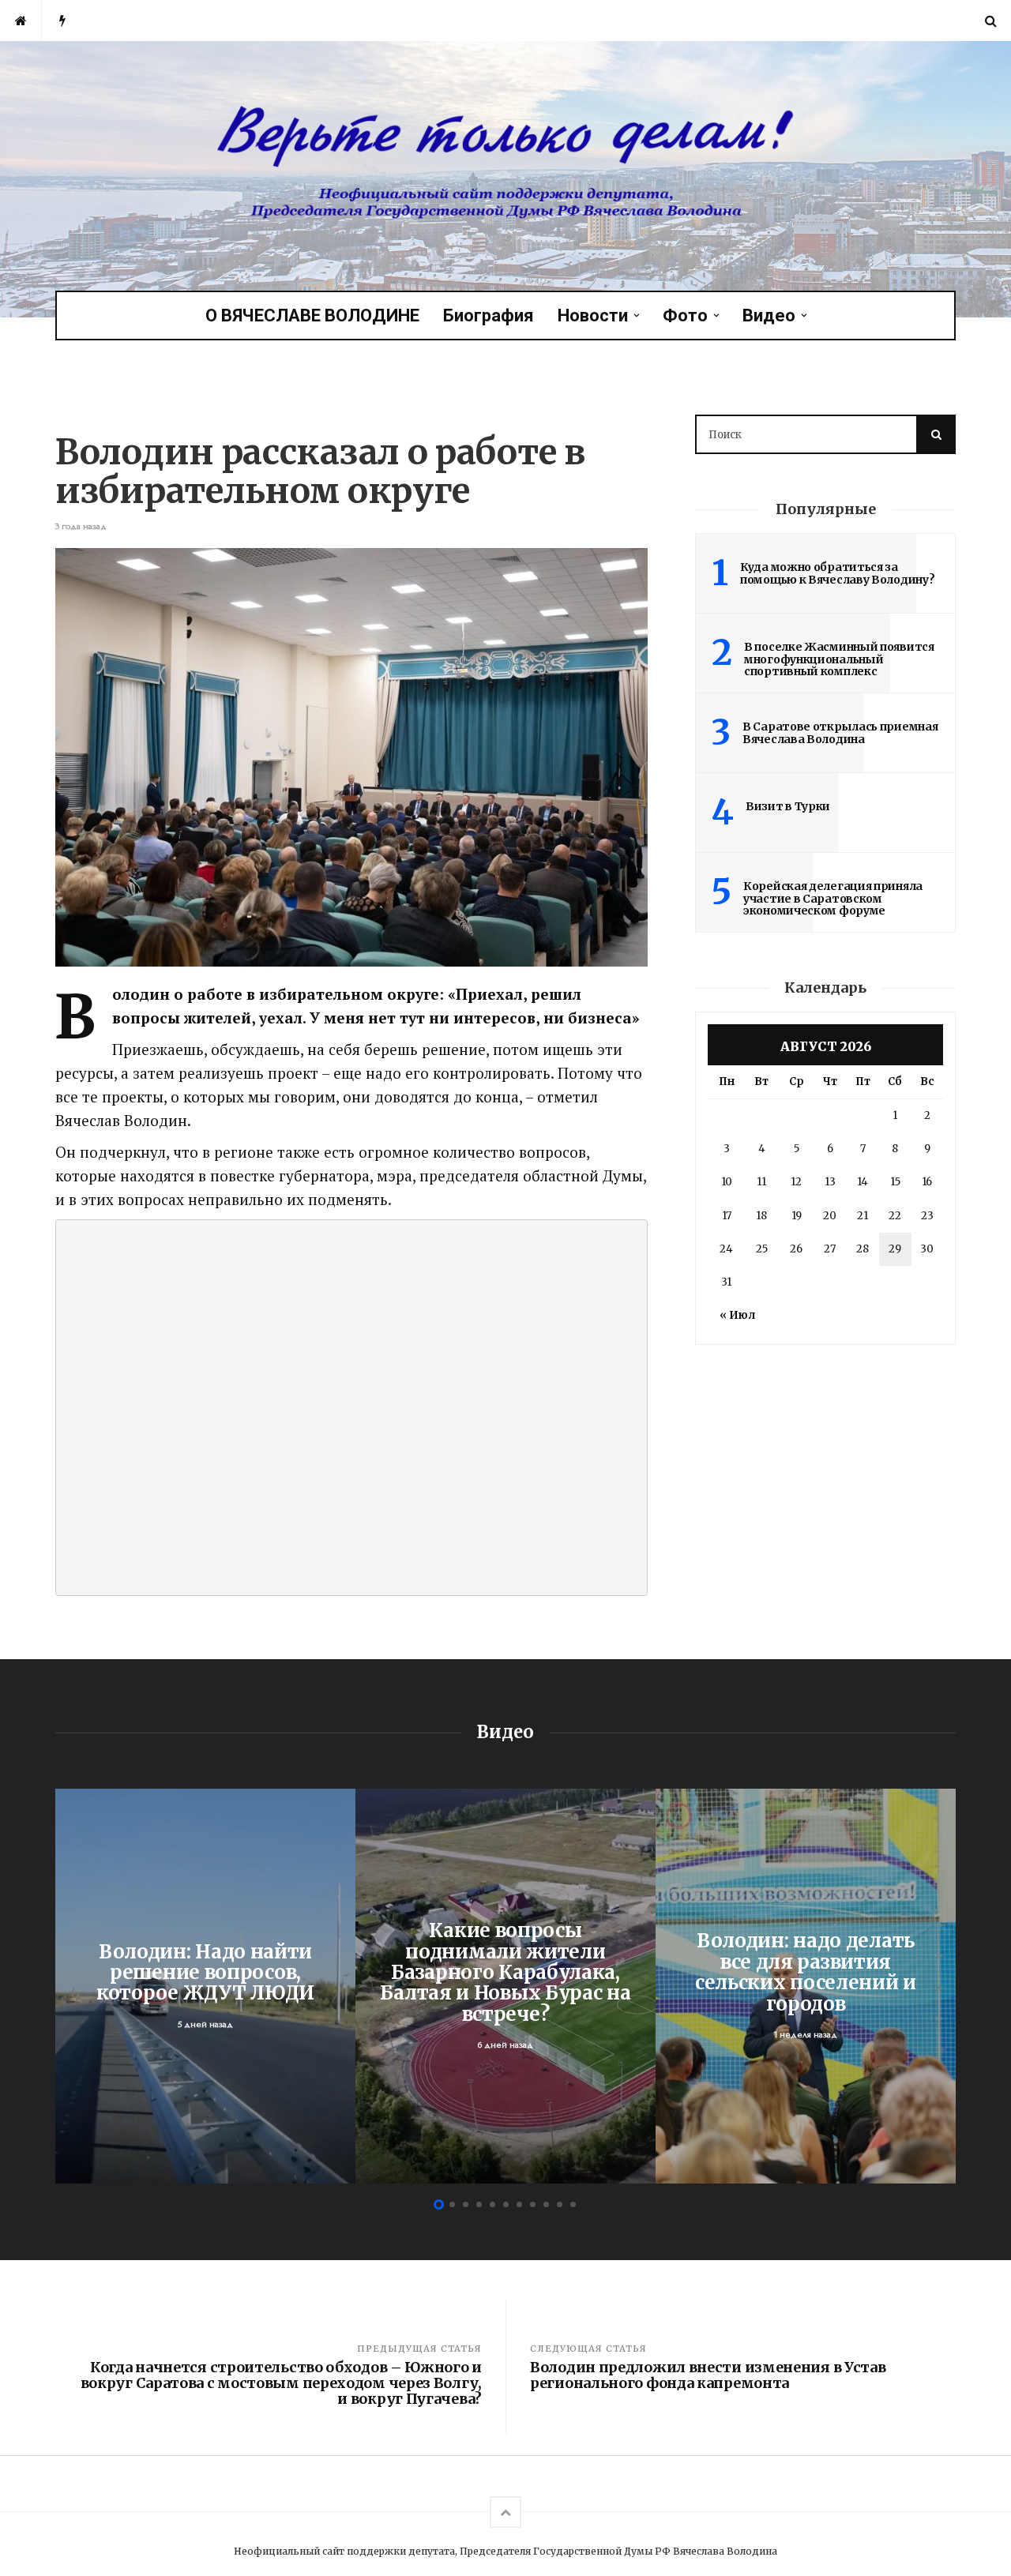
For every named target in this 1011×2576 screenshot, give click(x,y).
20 (830, 1216)
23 (927, 1216)
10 (727, 1182)
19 (797, 1216)
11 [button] (573, 2204)
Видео (769, 315)
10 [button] (560, 2204)
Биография (489, 315)
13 (830, 1182)
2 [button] (452, 2204)
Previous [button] (63, 1986)
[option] (205, 1986)
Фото (685, 315)
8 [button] (533, 2204)
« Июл (737, 1315)
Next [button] (948, 1986)
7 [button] (519, 2204)
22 (895, 1216)
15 (895, 1182)
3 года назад (81, 526)
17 (727, 1216)
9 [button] (546, 2204)
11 (761, 1182)
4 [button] (479, 2204)
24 (726, 1249)
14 (863, 1182)
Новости (593, 315)
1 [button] (439, 2204)
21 (863, 1216)
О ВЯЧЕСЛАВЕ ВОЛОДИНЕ (312, 315)
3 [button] (466, 2204)
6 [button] (506, 2204)
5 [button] (492, 2204)
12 (796, 1182)
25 (762, 1249)
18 (761, 1216)
